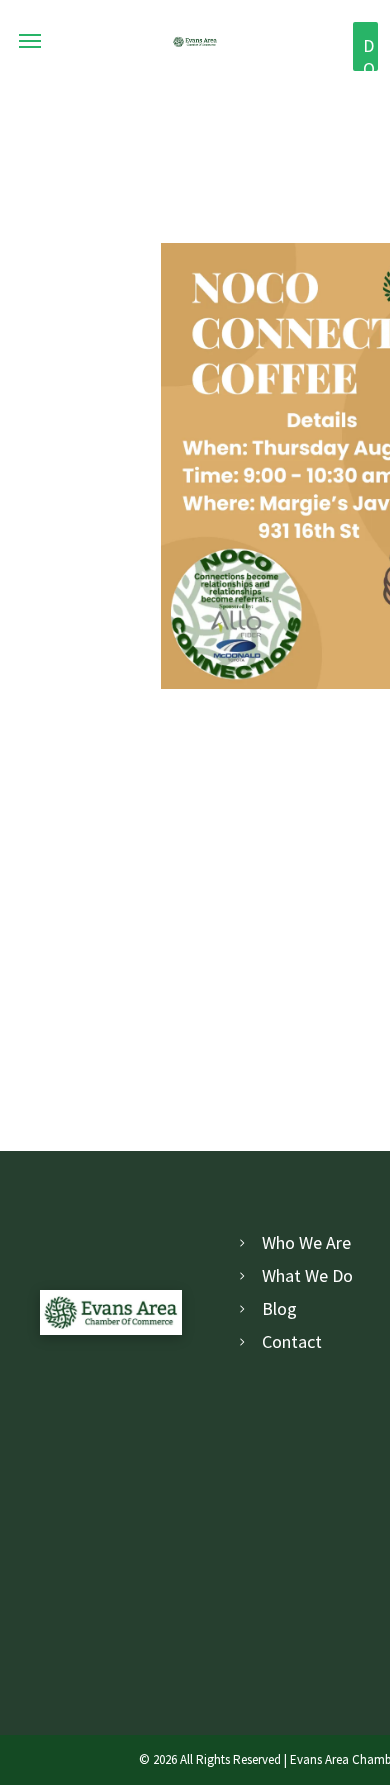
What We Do (307, 1275)
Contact (292, 1341)
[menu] (30, 41)
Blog (279, 1308)
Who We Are (306, 1242)
